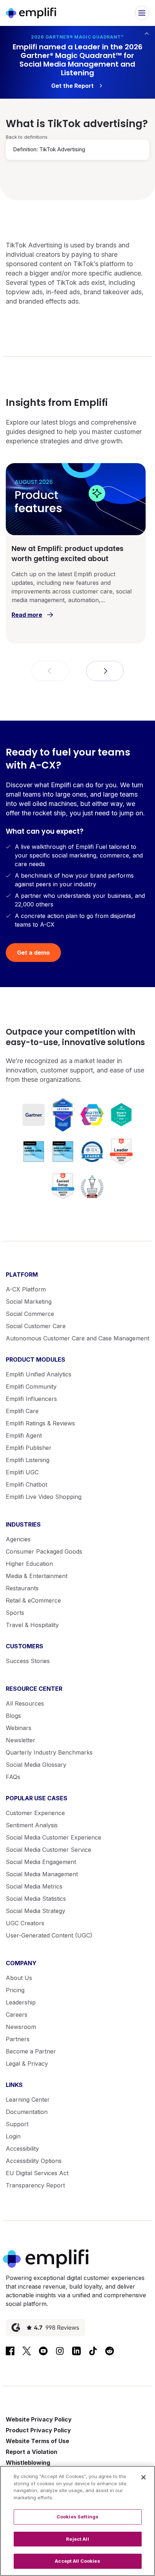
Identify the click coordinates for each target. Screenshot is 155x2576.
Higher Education (29, 1564)
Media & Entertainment (37, 1576)
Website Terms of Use (37, 2441)
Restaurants (22, 1588)
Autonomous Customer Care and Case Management (77, 1338)
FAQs (13, 1777)
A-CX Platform (26, 1289)
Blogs (13, 1716)
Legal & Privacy (27, 2064)
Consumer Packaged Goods (44, 1551)
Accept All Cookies (77, 2561)
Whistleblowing (28, 2463)
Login (13, 2136)
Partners (18, 2039)
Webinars (19, 1728)
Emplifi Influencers (31, 1399)
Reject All (77, 2539)
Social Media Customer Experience (54, 1837)
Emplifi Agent (24, 1435)
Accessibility (22, 2149)
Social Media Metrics (34, 1886)
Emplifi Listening (28, 1460)
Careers (17, 2015)
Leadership (21, 2002)
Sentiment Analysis (32, 1825)
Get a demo (33, 953)
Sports (15, 1613)
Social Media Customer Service (48, 1850)
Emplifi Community (31, 1386)
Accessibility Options (34, 2161)
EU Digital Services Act (37, 2173)
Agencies (18, 1539)
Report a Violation (32, 2452)
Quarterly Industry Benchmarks (49, 1752)
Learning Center (28, 2100)
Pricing (15, 1990)
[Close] (143, 2477)
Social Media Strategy (36, 1911)
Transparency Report (35, 2185)
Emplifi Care (22, 1411)
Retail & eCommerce (33, 1600)
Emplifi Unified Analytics (39, 1374)
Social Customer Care (36, 1326)
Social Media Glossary (36, 1765)
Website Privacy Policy (39, 2419)
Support (17, 2124)
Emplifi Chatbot (26, 1484)
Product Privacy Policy (38, 2430)
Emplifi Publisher (29, 1448)
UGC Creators (25, 1923)
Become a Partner (31, 2051)
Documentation (27, 2112)
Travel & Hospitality (32, 1625)
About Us (19, 1978)
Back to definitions (27, 137)
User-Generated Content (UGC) (49, 1935)
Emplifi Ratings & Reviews (40, 1423)
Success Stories (28, 1661)
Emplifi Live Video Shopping (44, 1497)
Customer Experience (35, 1813)
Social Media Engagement (41, 1862)
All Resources (25, 1703)
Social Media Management (42, 1874)
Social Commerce (30, 1314)
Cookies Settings (77, 2517)
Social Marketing (29, 1302)
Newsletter (21, 1740)
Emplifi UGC (22, 1472)
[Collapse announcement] (147, 33)
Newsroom (21, 2027)
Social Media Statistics (36, 1899)
